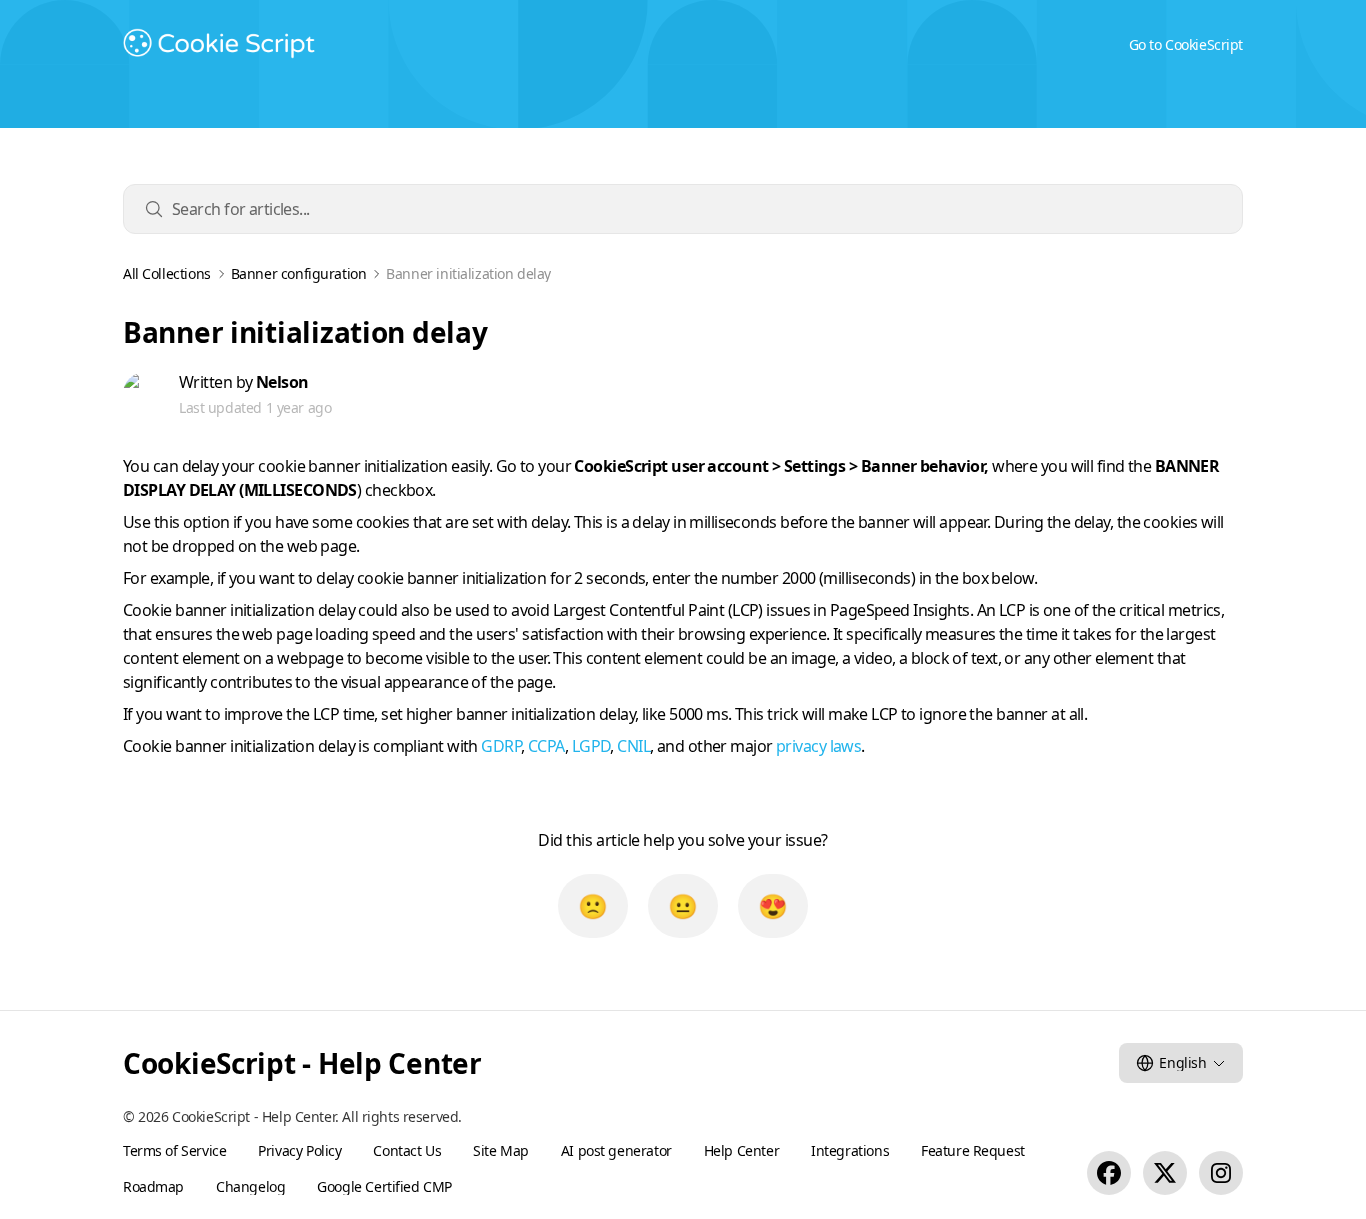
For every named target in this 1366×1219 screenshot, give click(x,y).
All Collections (167, 274)
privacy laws (818, 746)
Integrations (850, 1150)
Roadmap (153, 1186)
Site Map (501, 1150)
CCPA (546, 746)
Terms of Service (174, 1150)
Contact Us (407, 1150)
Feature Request (973, 1150)
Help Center (741, 1150)
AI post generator (616, 1150)
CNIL (633, 746)
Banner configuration (299, 274)
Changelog (250, 1186)
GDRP (501, 746)
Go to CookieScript (1186, 44)
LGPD (591, 746)
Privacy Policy (299, 1150)
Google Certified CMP (384, 1186)
